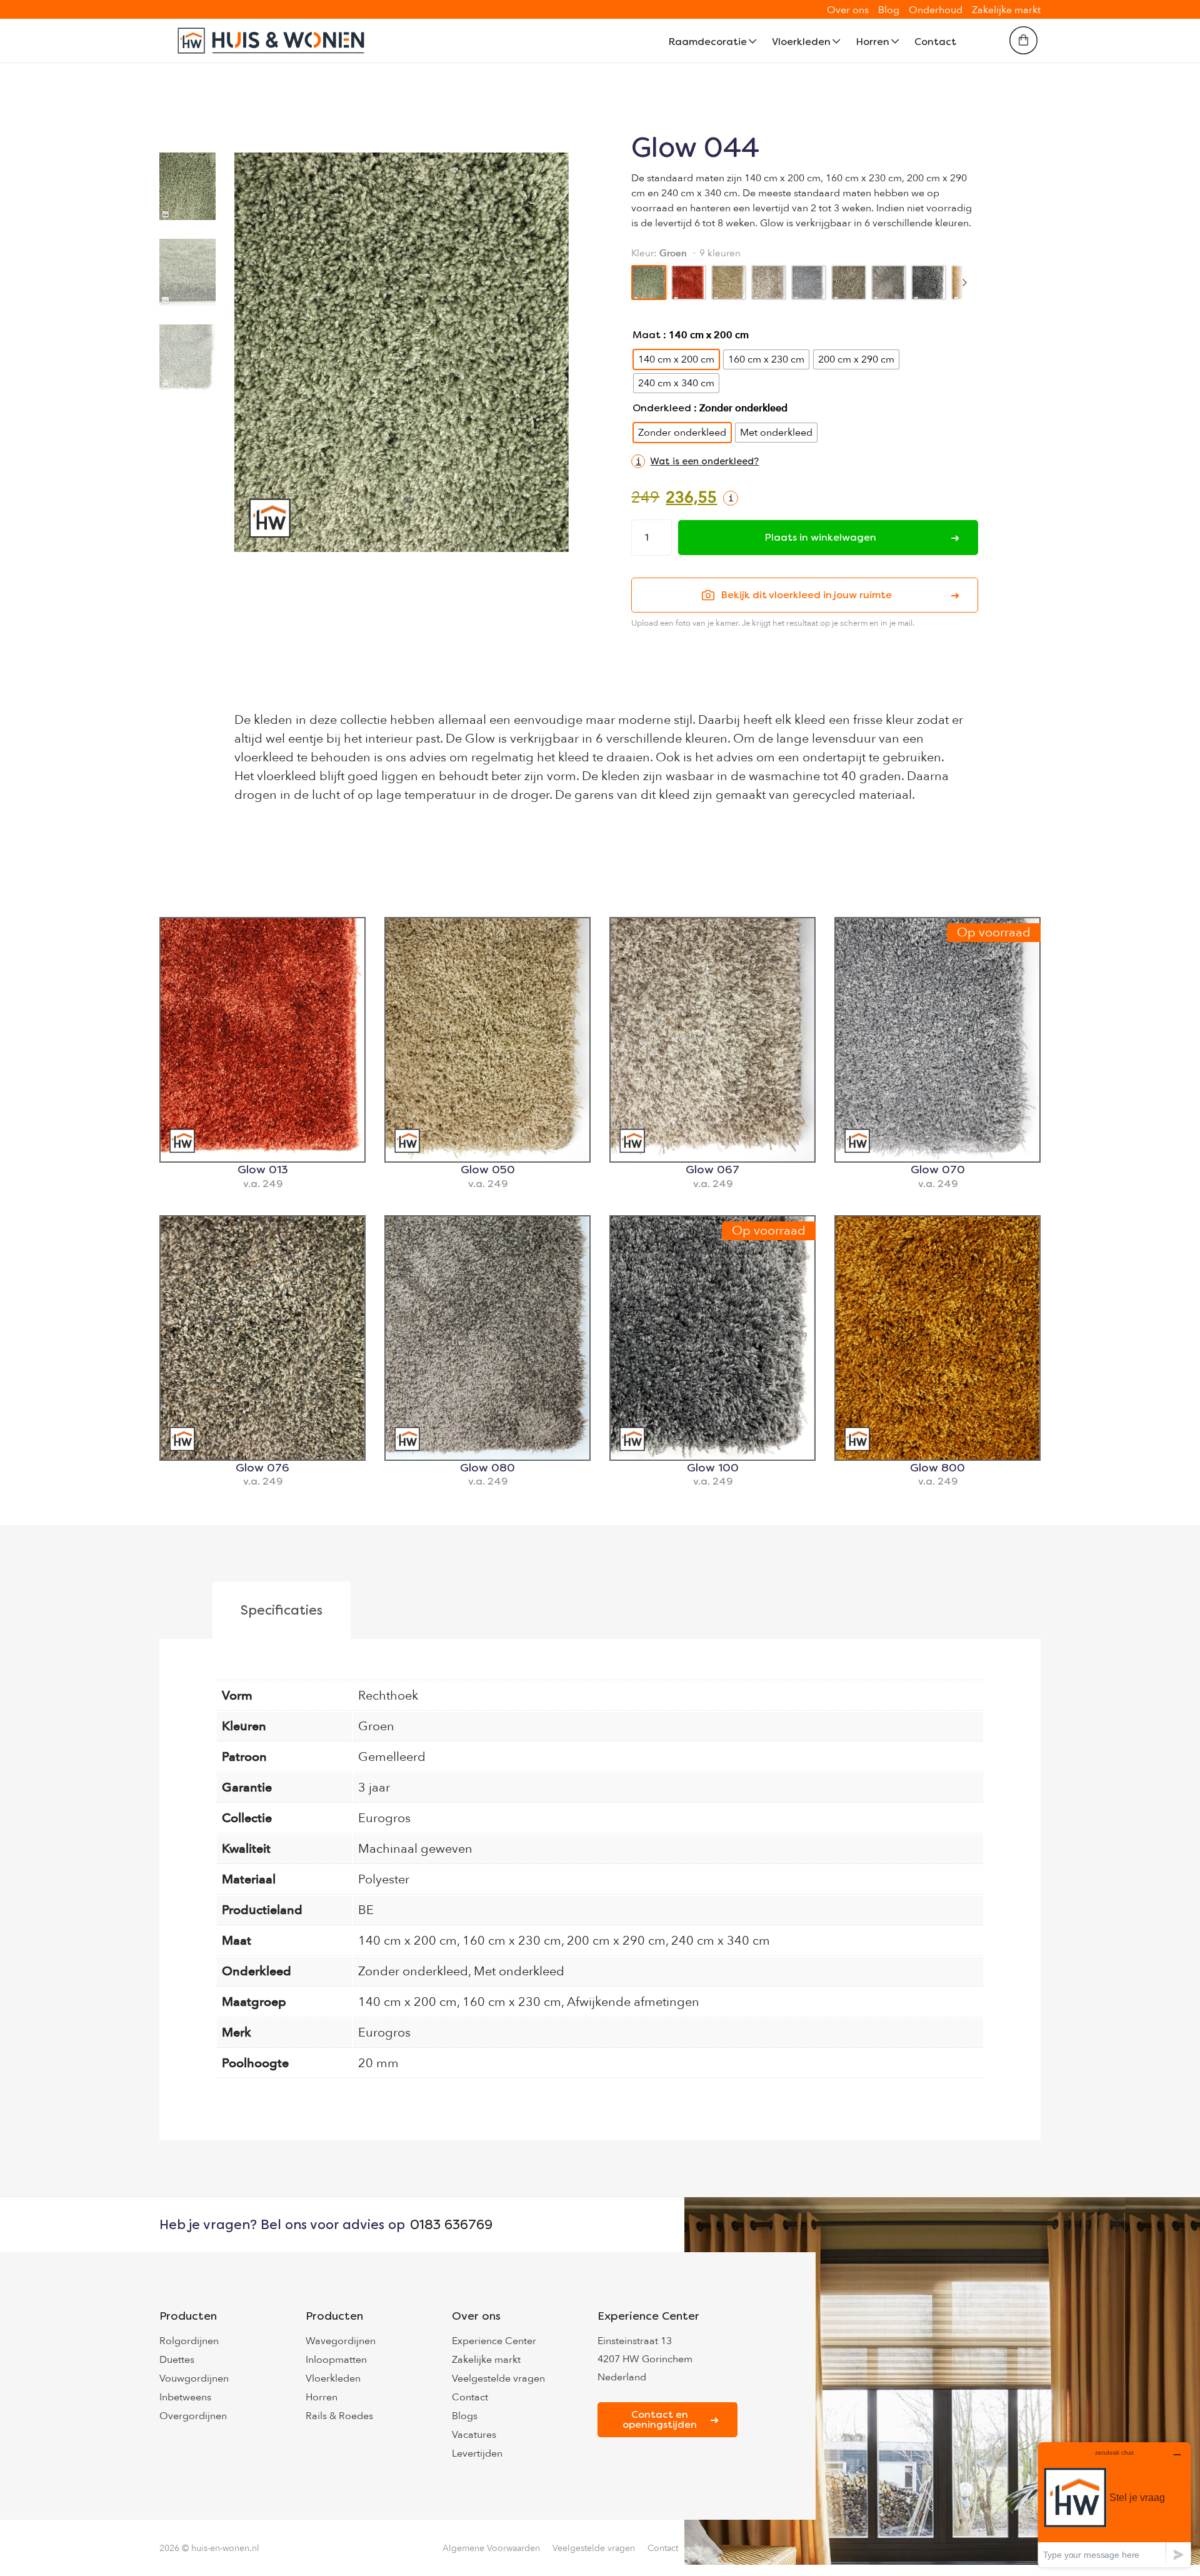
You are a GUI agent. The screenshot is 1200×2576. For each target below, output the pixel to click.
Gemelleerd (392, 1757)
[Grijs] (809, 283)
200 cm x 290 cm (616, 1941)
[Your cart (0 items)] (1023, 40)
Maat (647, 335)
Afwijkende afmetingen (633, 2002)
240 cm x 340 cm (721, 1941)
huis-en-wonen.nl (225, 2548)
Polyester (384, 1879)
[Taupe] (849, 283)
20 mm (378, 2063)
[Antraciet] (929, 283)
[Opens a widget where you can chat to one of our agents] (1114, 2504)
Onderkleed (662, 408)
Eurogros (384, 1818)
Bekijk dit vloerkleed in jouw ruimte (806, 595)
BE (366, 1910)
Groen (376, 1726)
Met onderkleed (519, 1971)
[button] (695, 461)
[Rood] (689, 283)
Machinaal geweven (415, 1849)
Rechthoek (388, 1696)
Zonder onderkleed (413, 1971)
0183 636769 (451, 2225)
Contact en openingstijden (660, 2419)
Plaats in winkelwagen (820, 537)
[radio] (676, 359)
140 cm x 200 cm (407, 1941)
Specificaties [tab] (282, 1610)
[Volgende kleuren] (964, 283)
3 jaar (374, 1787)
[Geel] (729, 283)
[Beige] (769, 283)
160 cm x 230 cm (512, 1941)
